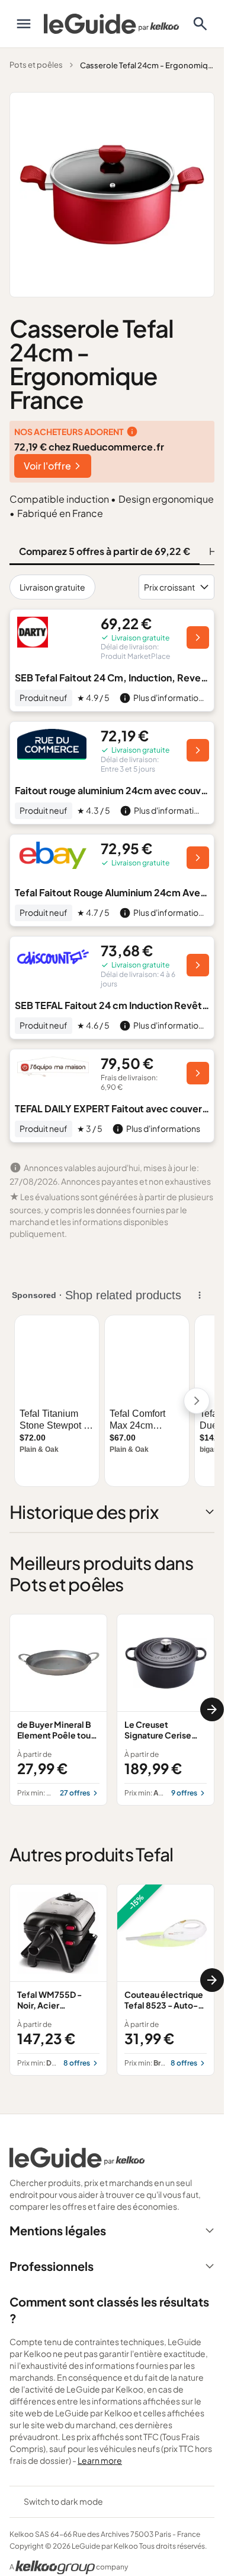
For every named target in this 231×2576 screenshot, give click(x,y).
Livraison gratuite (52, 587)
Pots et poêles (36, 65)
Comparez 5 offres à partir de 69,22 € (105, 551)
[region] (112, 1710)
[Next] (212, 1709)
